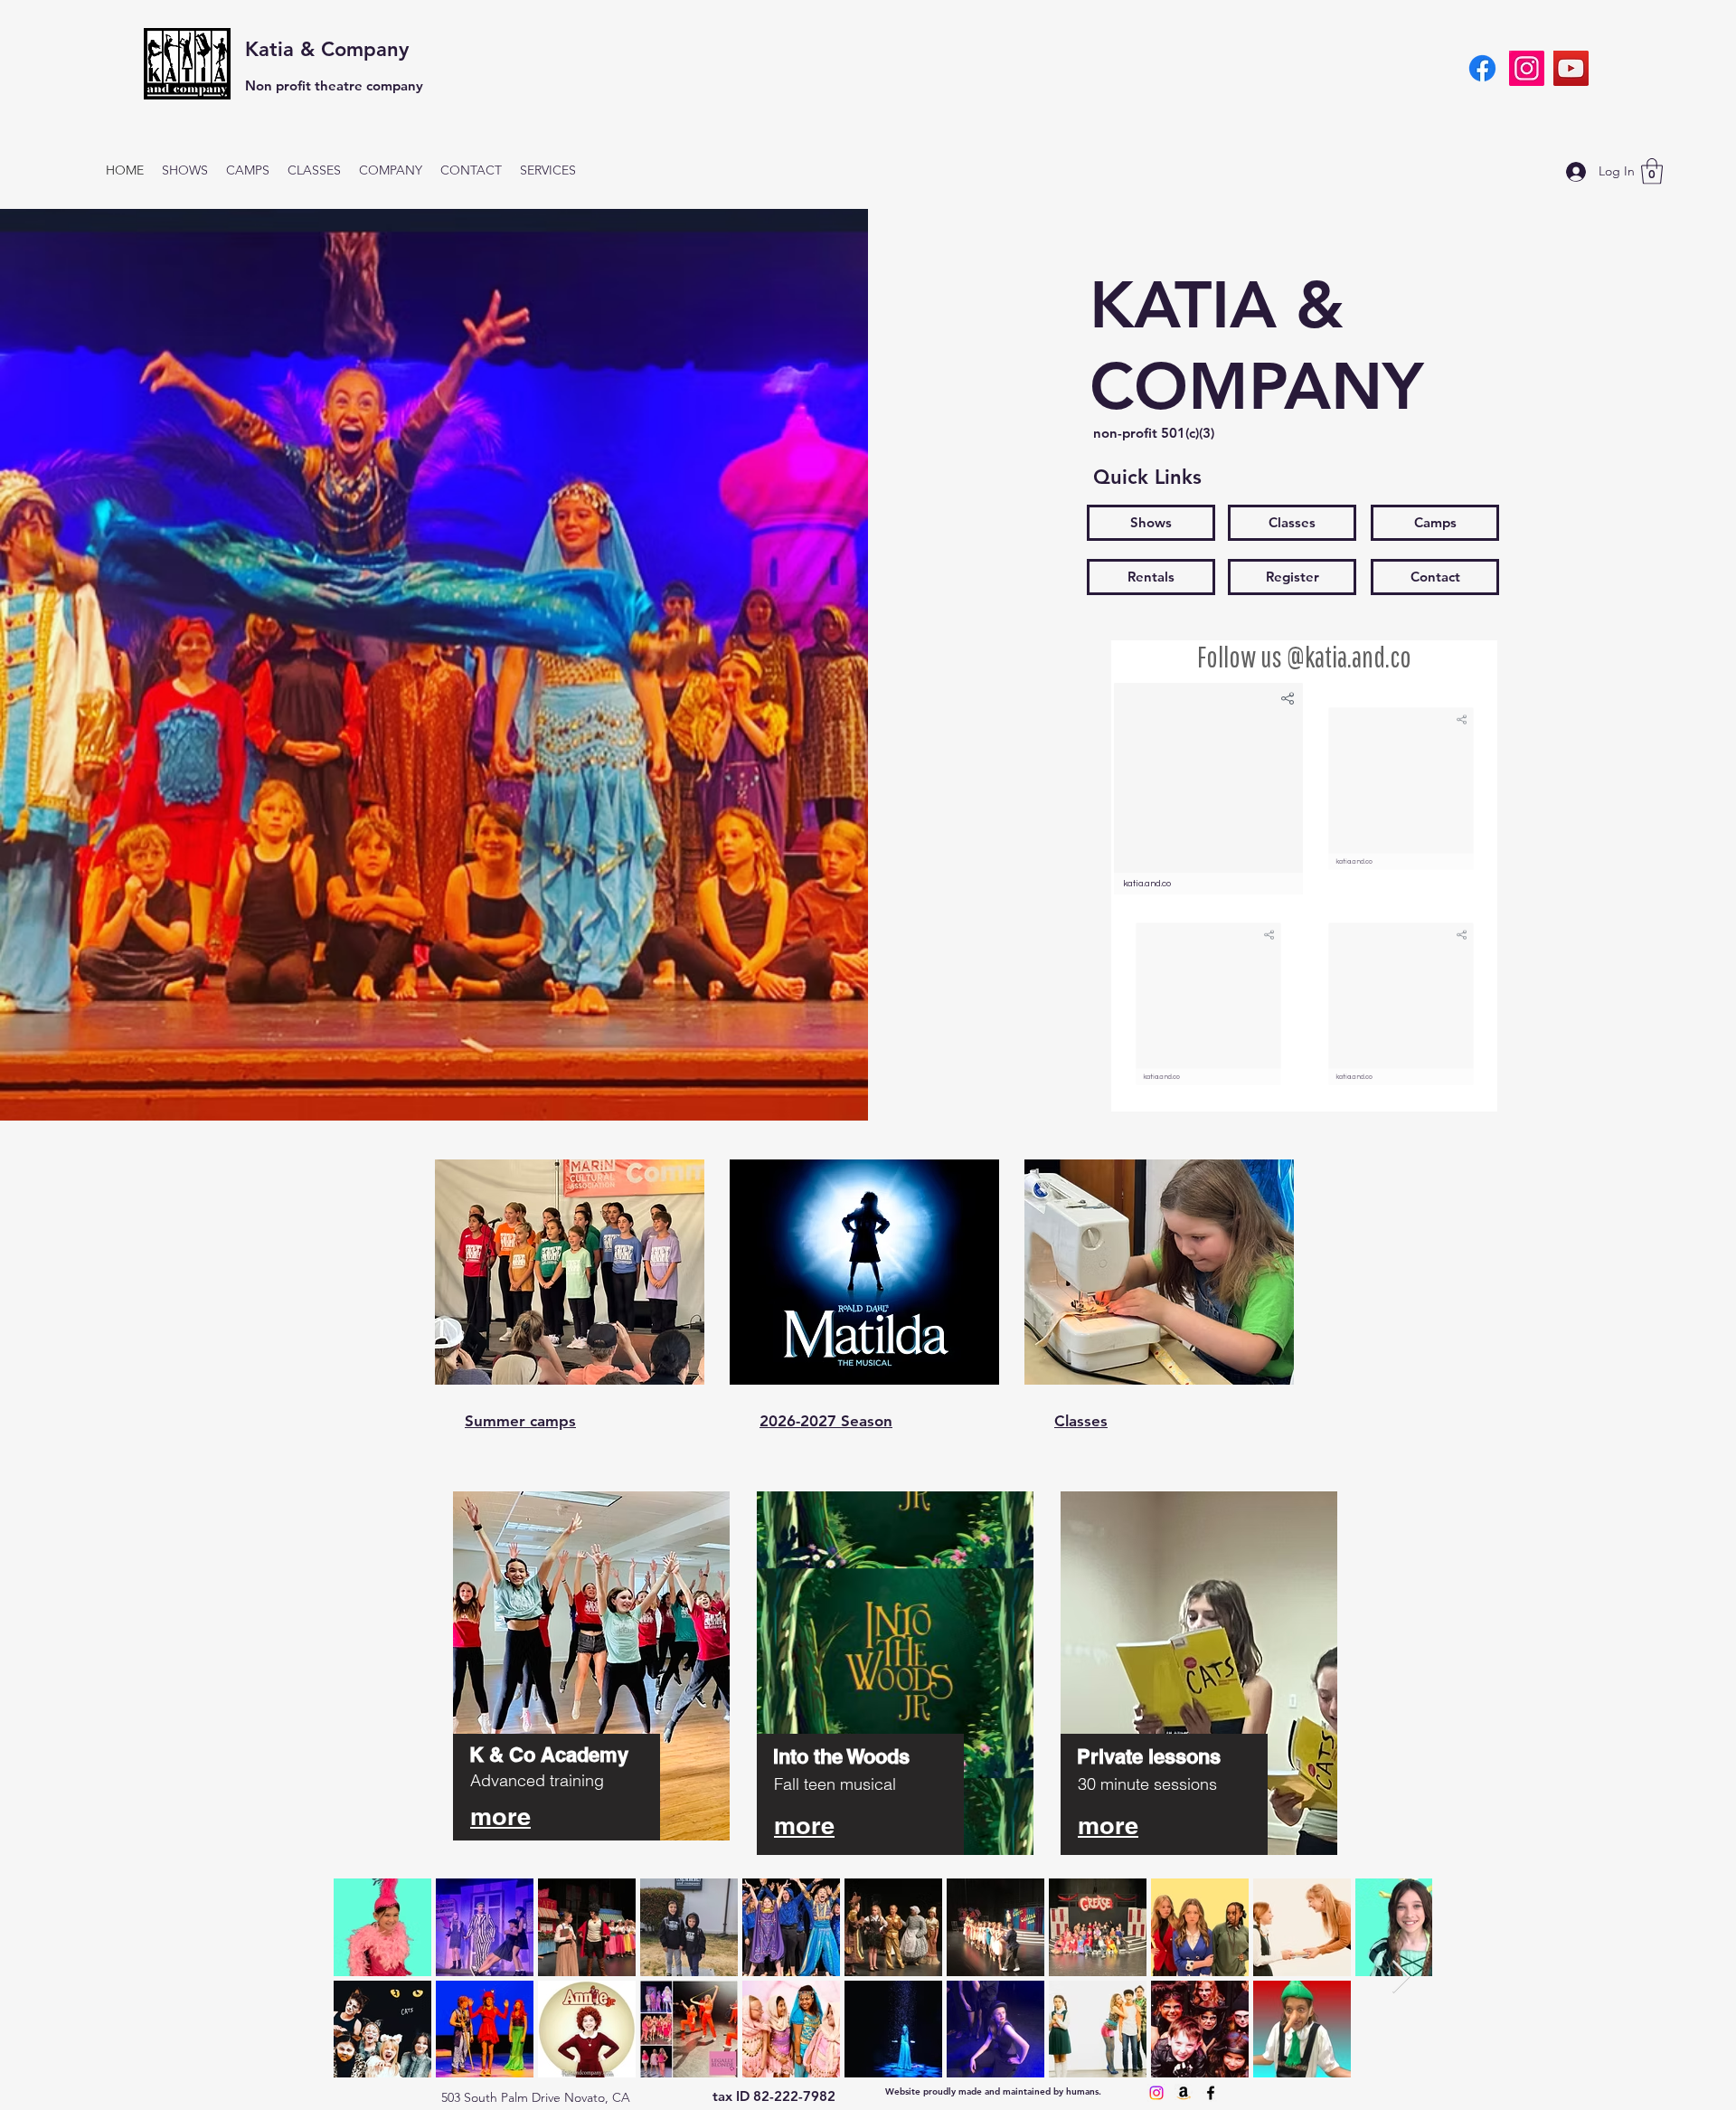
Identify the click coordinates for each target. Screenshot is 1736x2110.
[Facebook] (1482, 68)
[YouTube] (1571, 68)
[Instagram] (1527, 68)
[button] (1652, 171)
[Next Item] (1401, 1978)
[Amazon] (1184, 2093)
